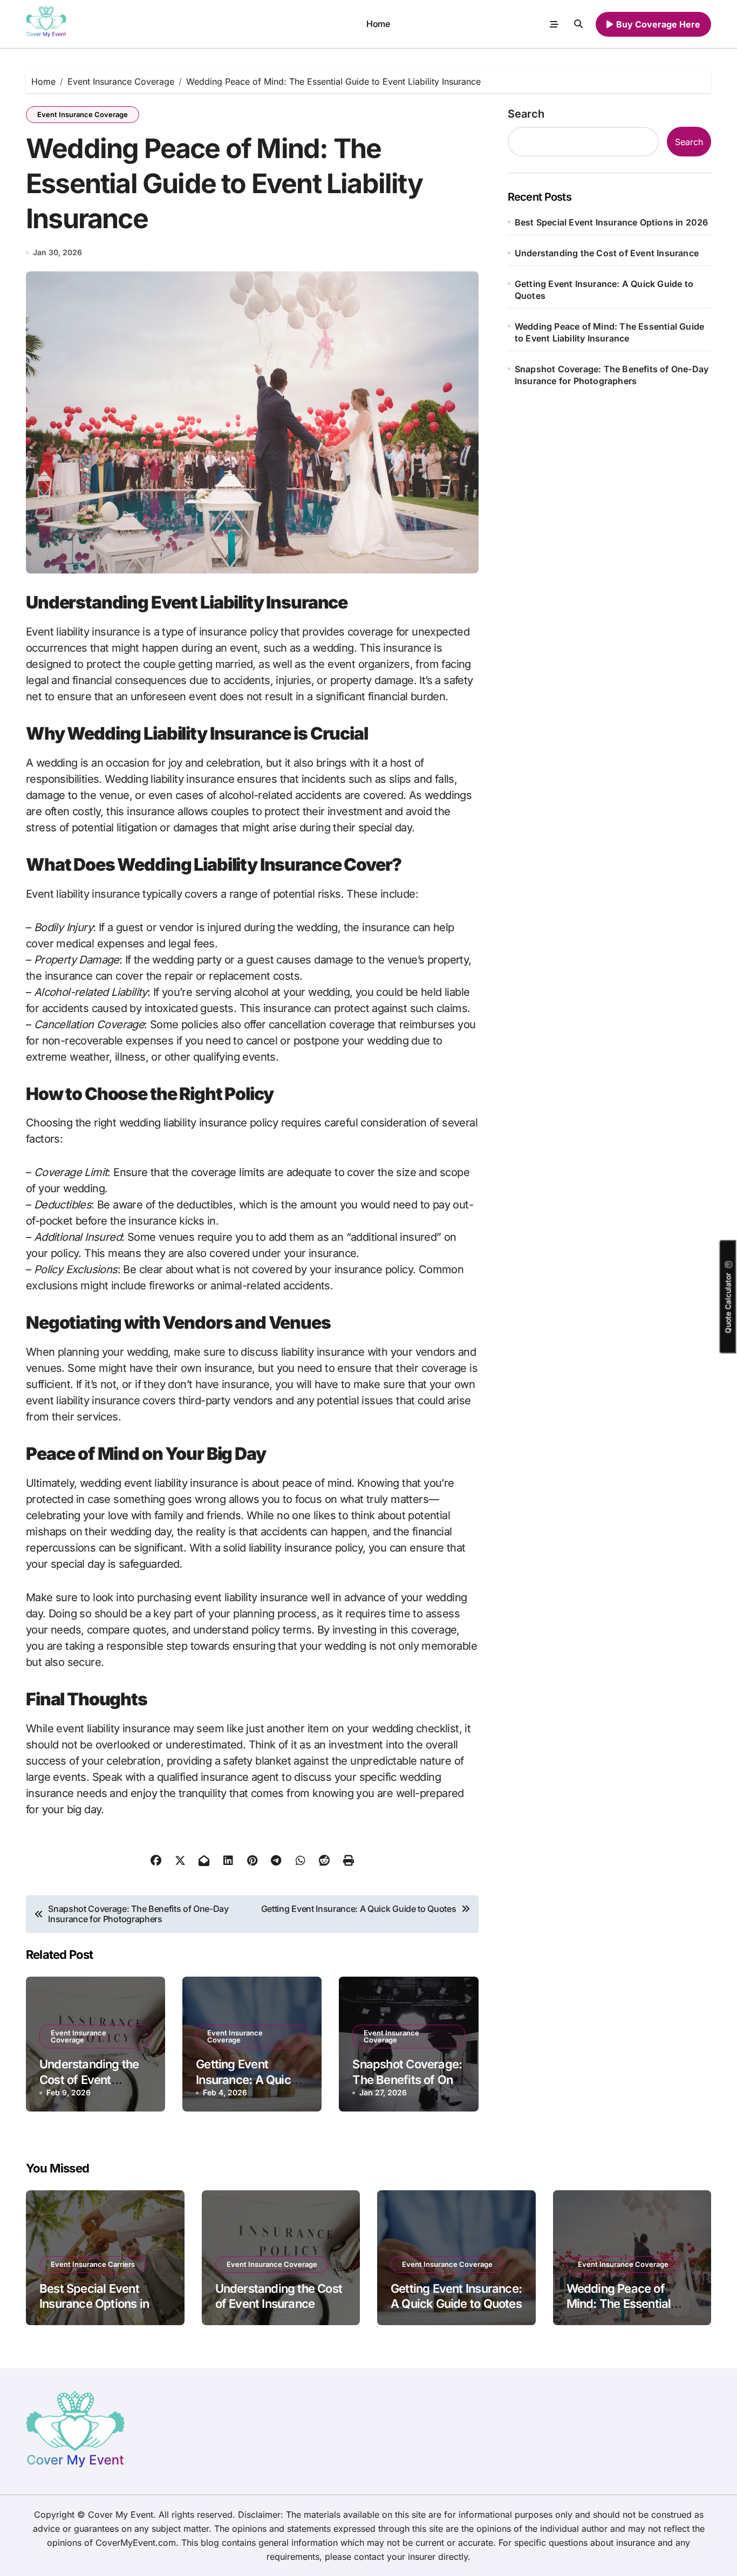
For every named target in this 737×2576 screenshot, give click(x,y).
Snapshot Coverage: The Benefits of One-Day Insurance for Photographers (612, 375)
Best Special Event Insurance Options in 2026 (612, 222)
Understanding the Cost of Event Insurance (89, 2079)
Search (526, 114)
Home (378, 24)
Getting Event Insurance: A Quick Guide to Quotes (247, 2079)
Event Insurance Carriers (93, 2264)
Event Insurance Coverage (83, 114)
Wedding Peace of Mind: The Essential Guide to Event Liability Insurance (609, 332)
